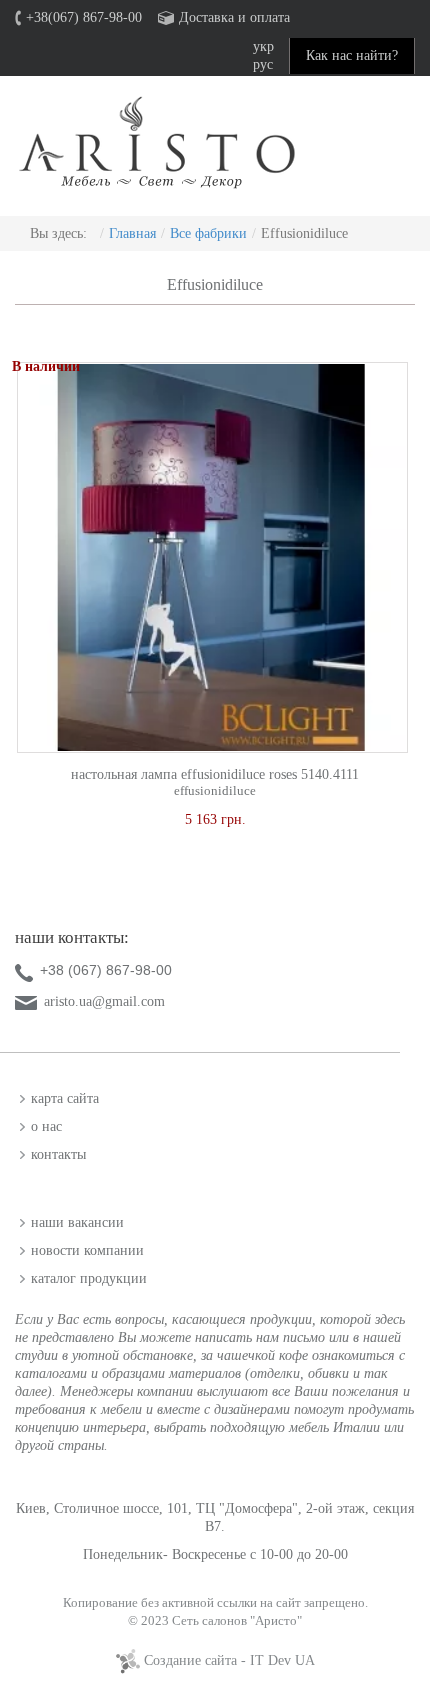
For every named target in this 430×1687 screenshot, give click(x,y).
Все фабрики (208, 233)
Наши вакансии (77, 1222)
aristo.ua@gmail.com (104, 1001)
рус (263, 64)
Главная (132, 233)
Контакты (58, 1154)
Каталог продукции (89, 1278)
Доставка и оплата (234, 17)
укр (263, 46)
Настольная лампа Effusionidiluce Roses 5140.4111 (215, 774)
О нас (46, 1126)
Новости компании (87, 1250)
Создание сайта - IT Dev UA (227, 1660)
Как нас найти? (352, 55)
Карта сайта (65, 1098)
